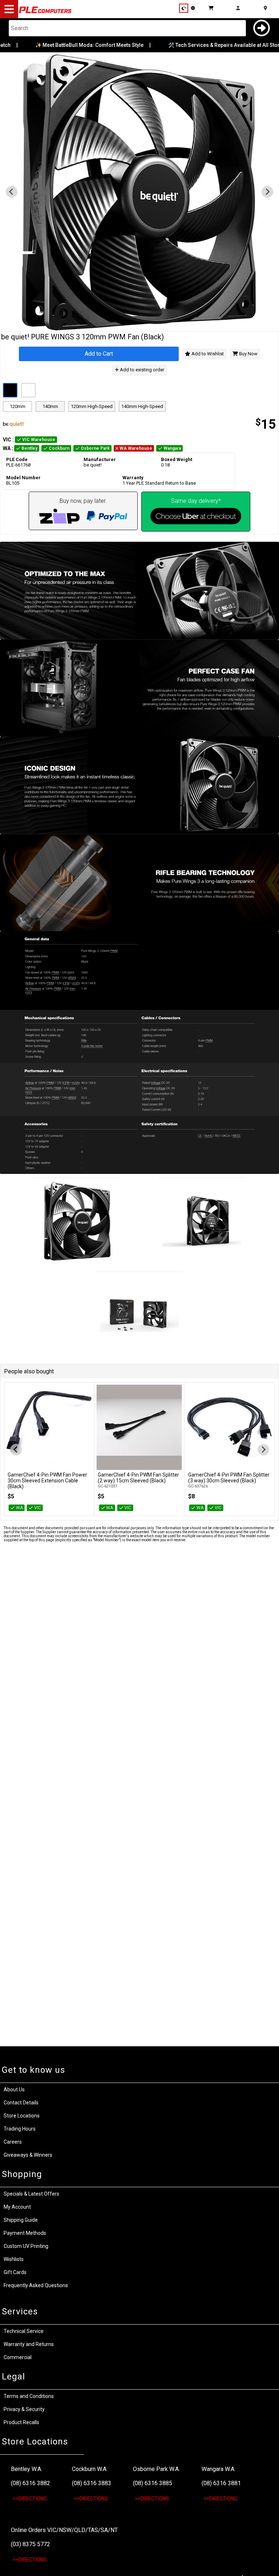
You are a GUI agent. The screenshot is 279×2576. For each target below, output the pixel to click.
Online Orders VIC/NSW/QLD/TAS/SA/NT (64, 2530)
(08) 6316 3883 (92, 2483)
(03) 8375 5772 (31, 2544)
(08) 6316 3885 (153, 2483)
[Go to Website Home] (45, 13)
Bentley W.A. (27, 2469)
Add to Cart (99, 354)
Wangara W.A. (219, 2469)
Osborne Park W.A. (156, 2469)
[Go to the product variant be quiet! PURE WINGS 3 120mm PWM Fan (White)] (28, 390)
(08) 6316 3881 (221, 2483)
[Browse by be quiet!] (70, 424)
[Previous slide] (16, 1450)
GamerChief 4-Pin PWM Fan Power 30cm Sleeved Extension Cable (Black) (47, 1481)
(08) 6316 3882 (31, 2483)
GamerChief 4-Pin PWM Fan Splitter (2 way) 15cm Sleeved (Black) (138, 1478)
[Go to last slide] (12, 192)
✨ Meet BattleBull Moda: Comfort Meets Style (75, 45)
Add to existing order (141, 370)
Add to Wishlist (207, 354)
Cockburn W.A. (90, 2469)
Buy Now (248, 354)
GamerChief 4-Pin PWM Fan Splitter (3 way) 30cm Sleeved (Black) (229, 1478)
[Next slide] (267, 192)
